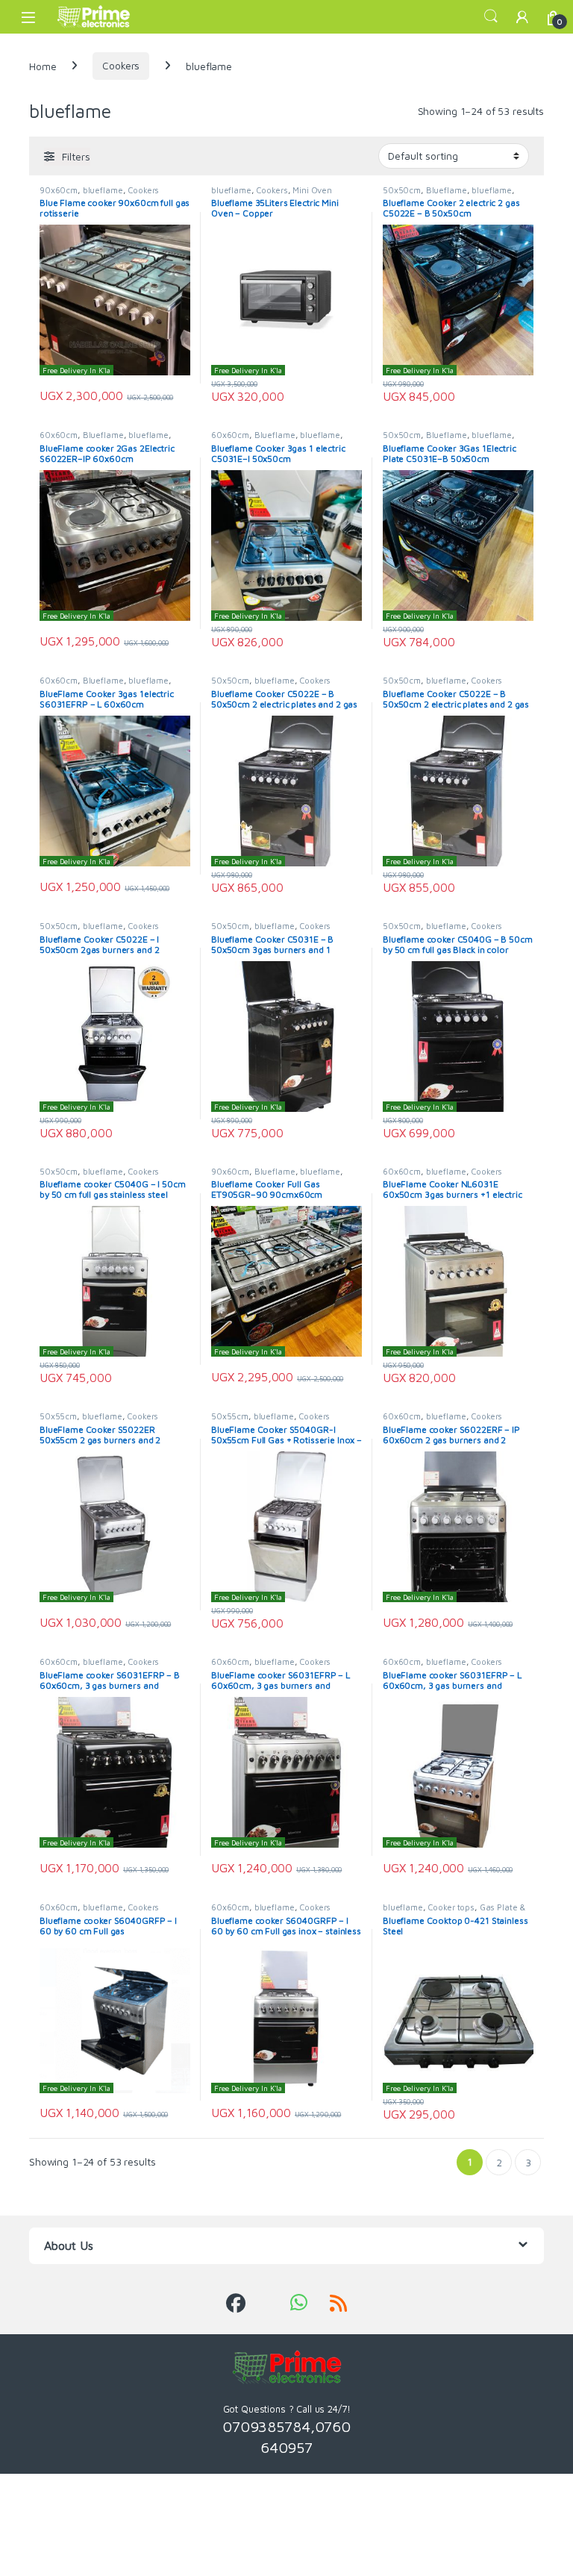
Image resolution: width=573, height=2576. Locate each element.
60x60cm (59, 435)
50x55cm (58, 1416)
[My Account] (522, 17)
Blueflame (447, 190)
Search (491, 16)
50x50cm (402, 190)
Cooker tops (451, 1907)
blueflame (103, 190)
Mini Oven (312, 190)
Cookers (121, 65)
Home (43, 65)
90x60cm (59, 190)
